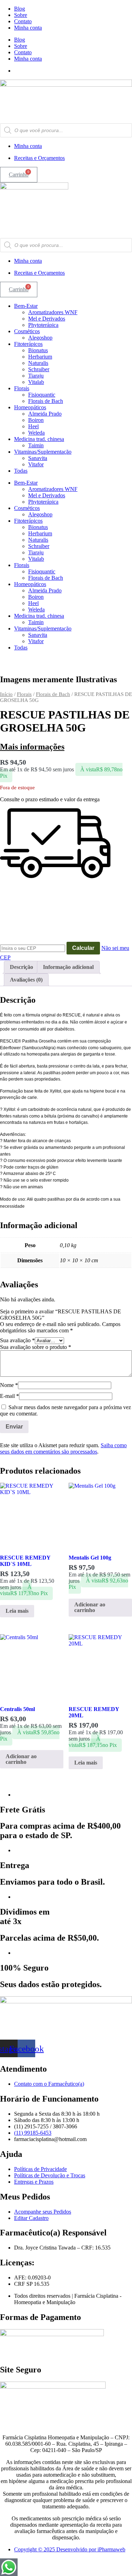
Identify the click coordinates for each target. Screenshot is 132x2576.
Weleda (36, 433)
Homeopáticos (30, 407)
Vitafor (36, 464)
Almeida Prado (45, 414)
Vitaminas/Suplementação (43, 452)
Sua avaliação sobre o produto (36, 1347)
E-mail (10, 1396)
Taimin (36, 445)
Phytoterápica (43, 325)
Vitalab (36, 382)
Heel (33, 426)
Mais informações (32, 747)
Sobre (21, 15)
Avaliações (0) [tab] (26, 980)
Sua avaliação (17, 1340)
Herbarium (40, 357)
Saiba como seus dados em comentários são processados (63, 1448)
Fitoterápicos (28, 344)
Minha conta (28, 28)
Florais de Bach (46, 401)
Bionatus (38, 350)
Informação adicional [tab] (68, 967)
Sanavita (38, 458)
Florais (22, 388)
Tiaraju (36, 376)
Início (6, 694)
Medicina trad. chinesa (39, 439)
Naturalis (38, 363)
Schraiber (39, 369)
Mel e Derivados (47, 319)
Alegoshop (40, 338)
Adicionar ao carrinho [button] (90, 1607)
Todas (21, 471)
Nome (9, 1385)
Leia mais (17, 1611)
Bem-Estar (26, 306)
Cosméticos (27, 331)
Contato (23, 21)
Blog (20, 9)
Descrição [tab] (21, 967)
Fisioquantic (42, 395)
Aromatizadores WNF (53, 312)
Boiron (36, 420)
